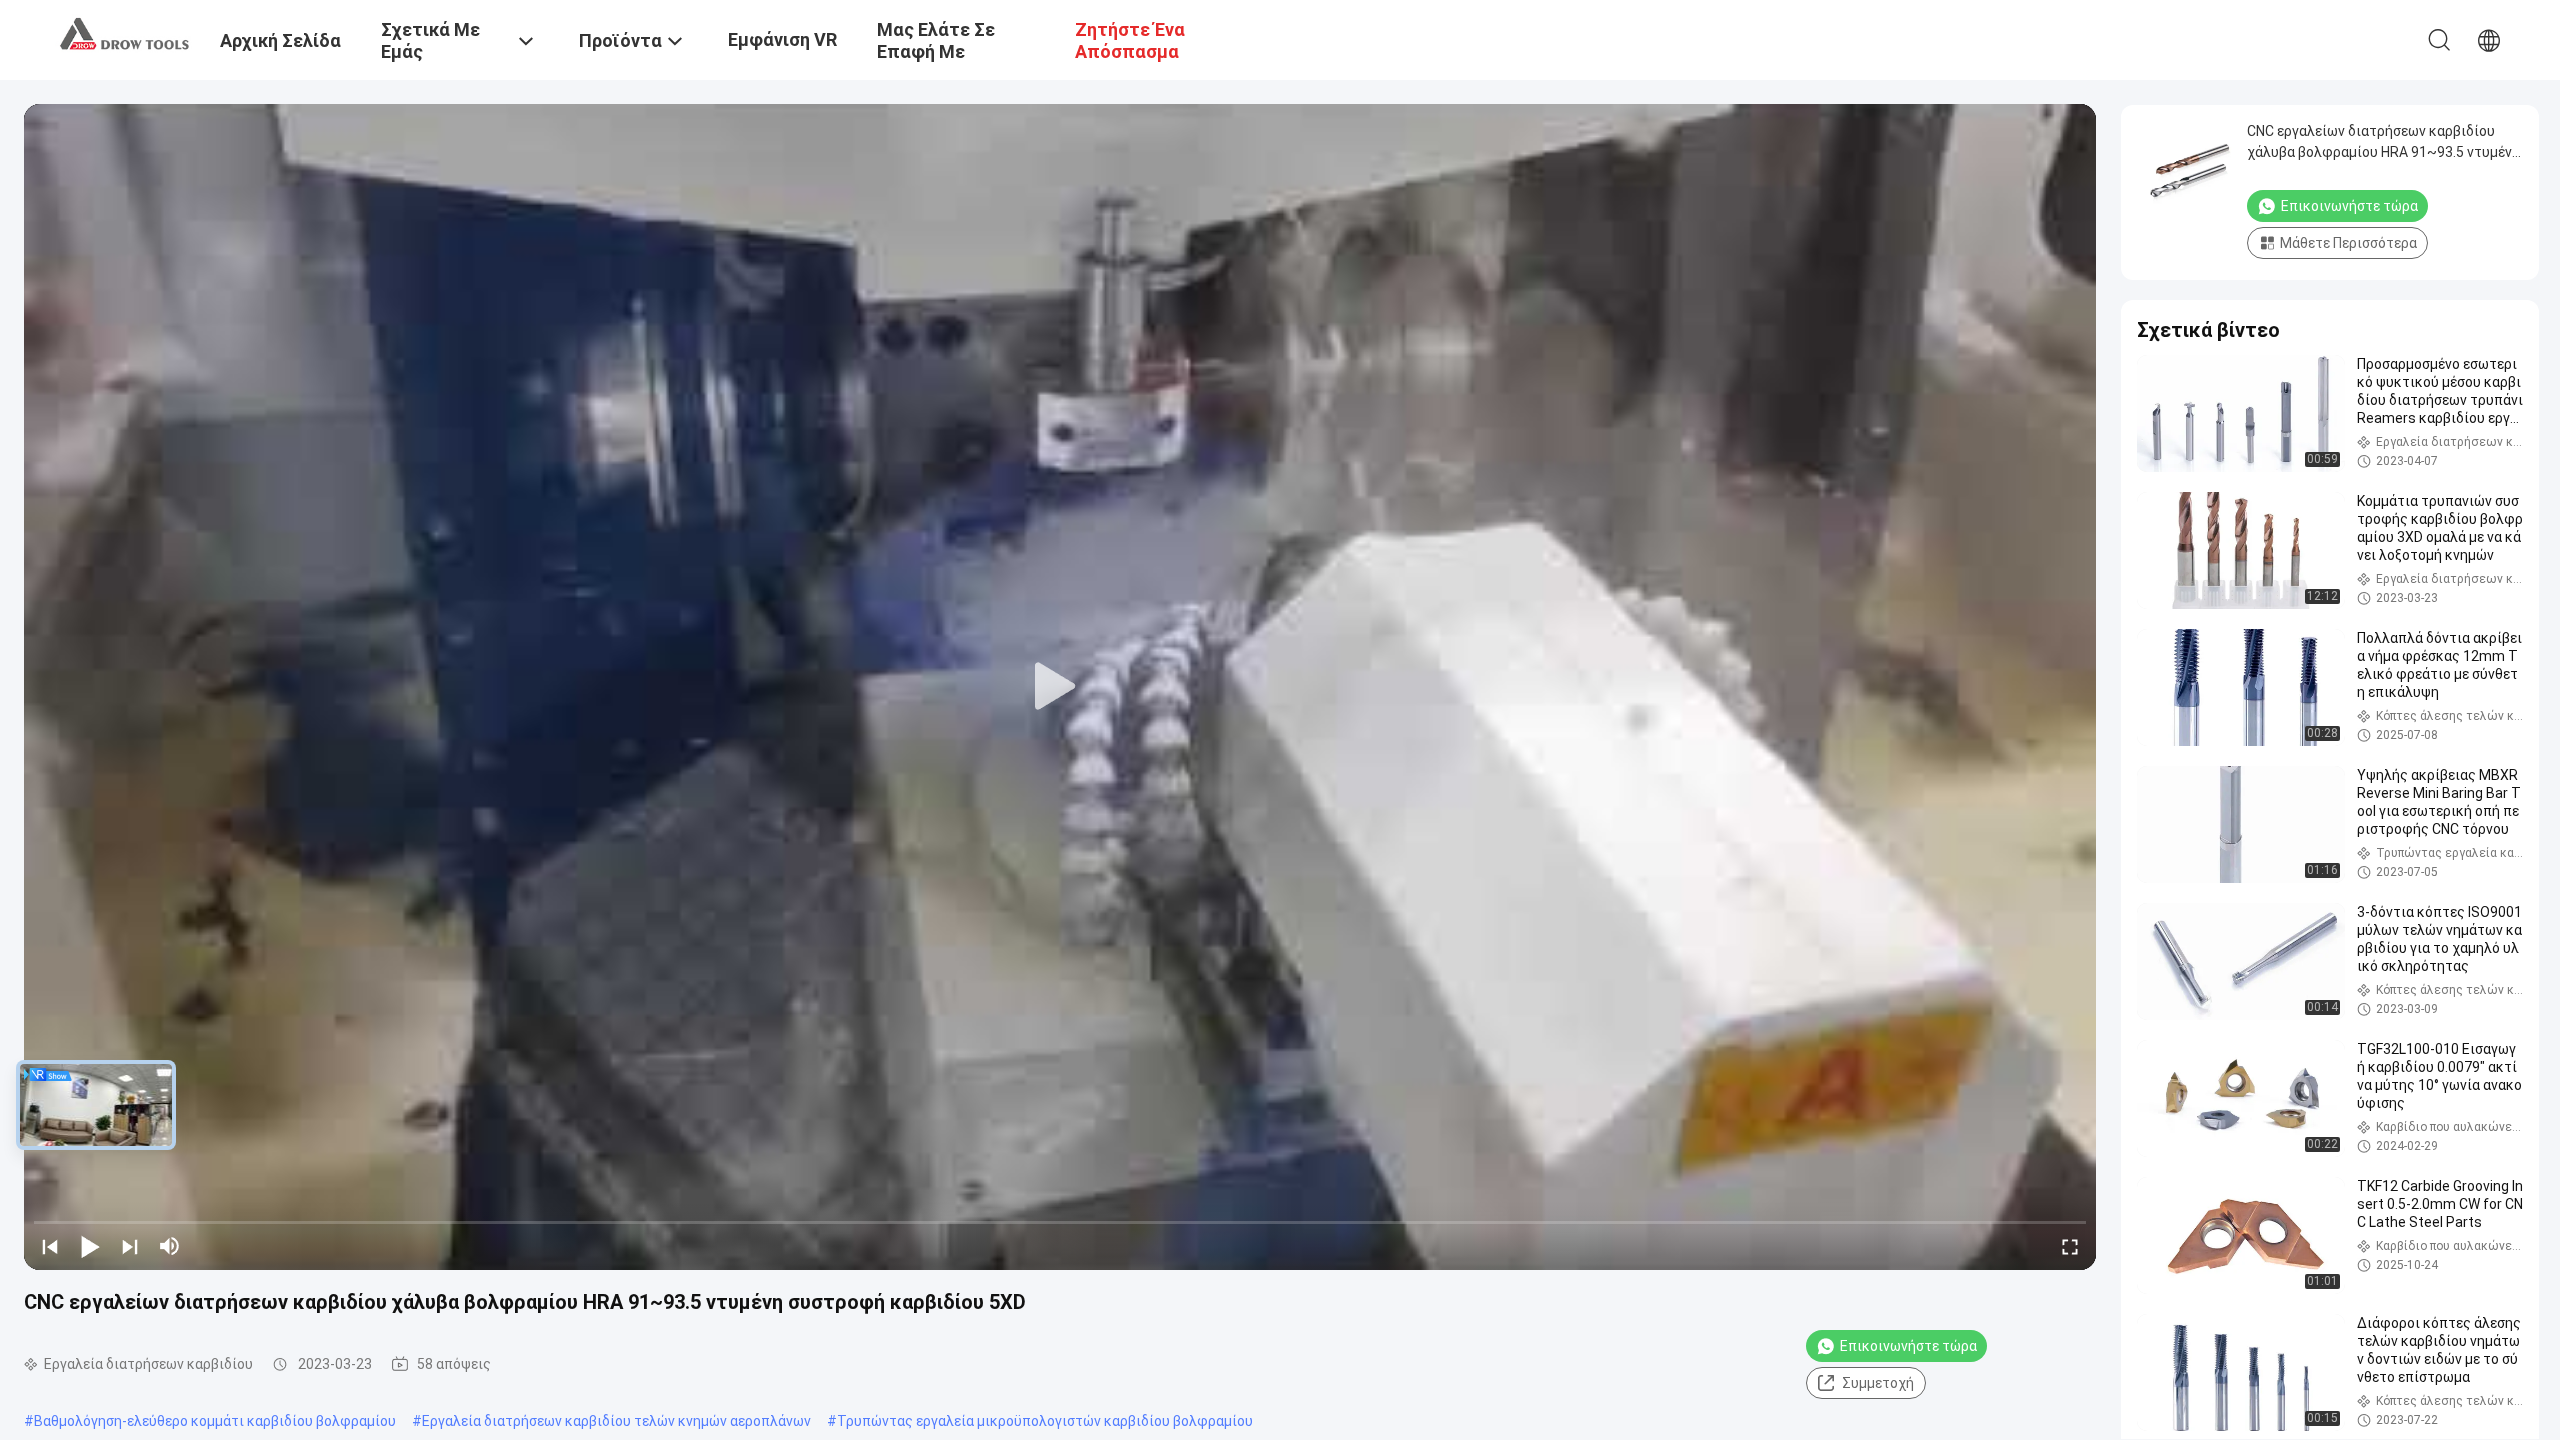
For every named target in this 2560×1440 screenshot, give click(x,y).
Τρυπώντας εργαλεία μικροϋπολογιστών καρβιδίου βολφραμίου (1045, 1421)
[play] (1060, 687)
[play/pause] (90, 1246)
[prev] (50, 1246)
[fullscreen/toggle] (2070, 1246)
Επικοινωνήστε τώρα (1908, 1346)
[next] (130, 1246)
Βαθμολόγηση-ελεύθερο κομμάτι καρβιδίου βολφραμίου (215, 1421)
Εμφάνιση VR (782, 39)
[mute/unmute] (170, 1246)
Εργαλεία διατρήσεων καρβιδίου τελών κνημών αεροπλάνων (616, 1421)
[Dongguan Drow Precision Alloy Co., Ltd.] (125, 33)
